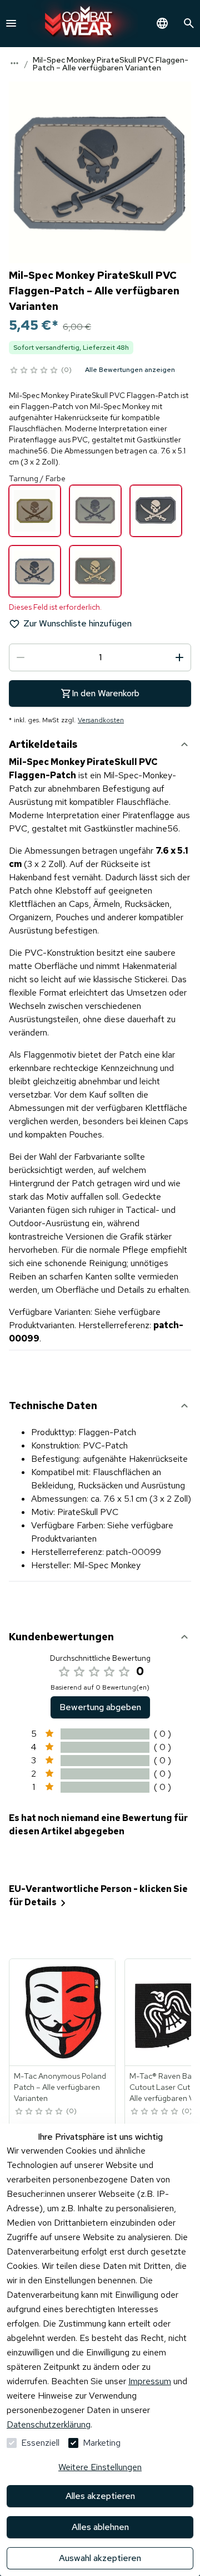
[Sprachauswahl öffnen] (162, 23)
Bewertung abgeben (100, 1707)
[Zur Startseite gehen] (82, 24)
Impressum (150, 2381)
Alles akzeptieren (100, 2496)
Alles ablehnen (100, 2527)
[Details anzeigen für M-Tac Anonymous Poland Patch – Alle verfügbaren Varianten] (63, 2012)
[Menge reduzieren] (21, 657)
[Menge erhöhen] (179, 657)
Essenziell (40, 2443)
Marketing (102, 2443)
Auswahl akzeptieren (100, 2558)
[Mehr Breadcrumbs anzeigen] (14, 63)
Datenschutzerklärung (49, 2424)
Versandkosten (101, 720)
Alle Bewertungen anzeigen (130, 370)
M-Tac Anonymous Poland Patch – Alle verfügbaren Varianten (60, 2087)
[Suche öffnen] (189, 23)
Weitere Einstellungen (100, 2467)
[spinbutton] (100, 657)
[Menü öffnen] (11, 23)
